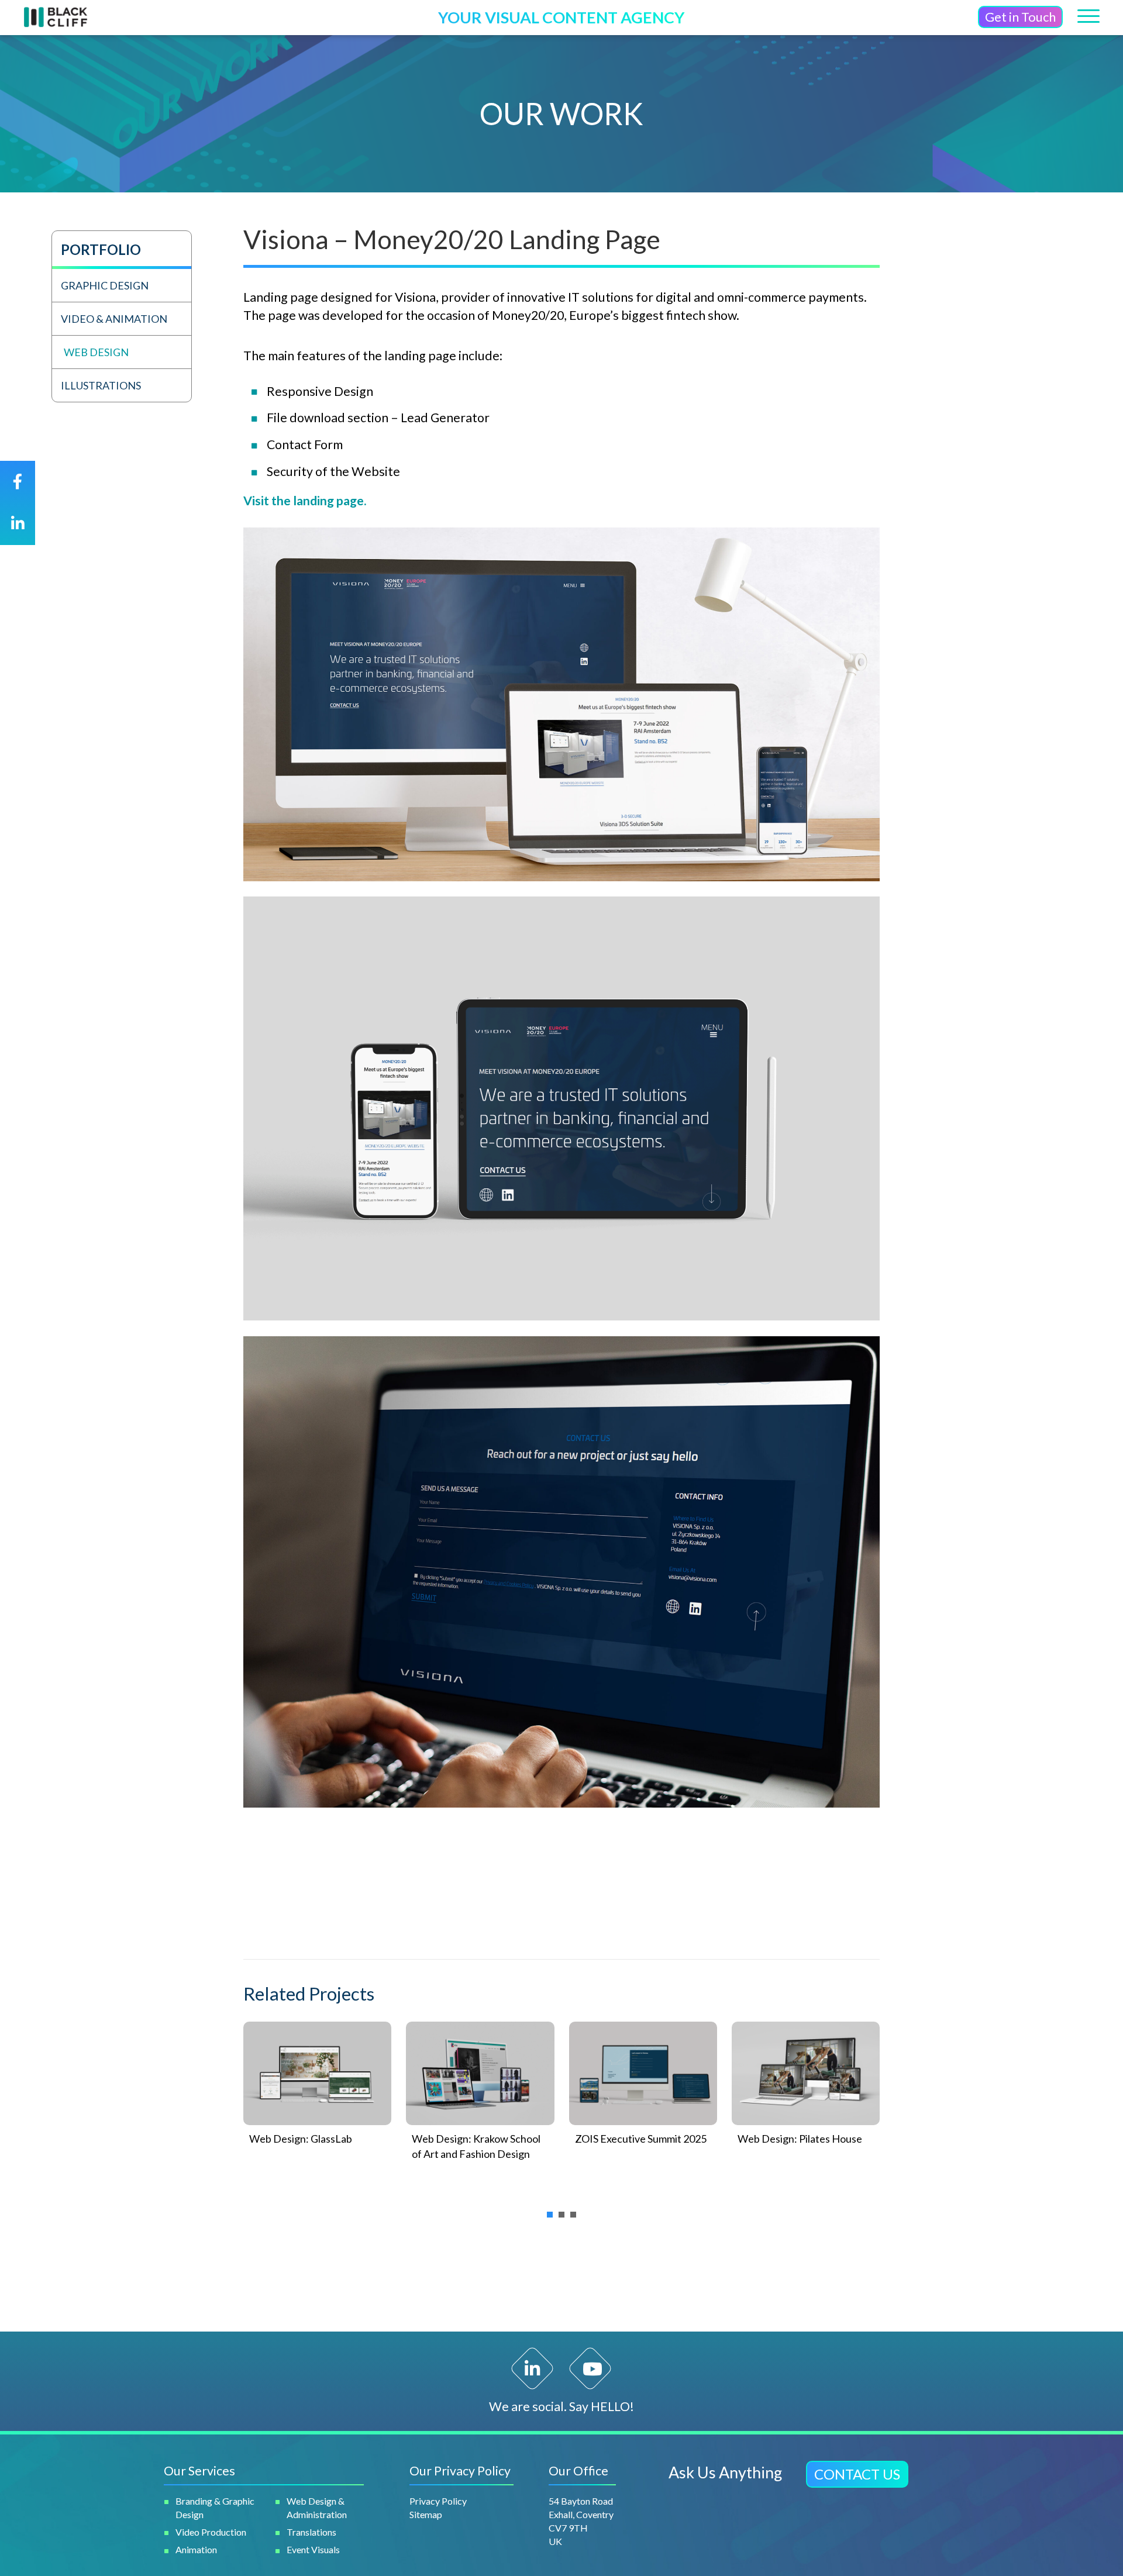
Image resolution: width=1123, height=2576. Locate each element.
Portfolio (101, 249)
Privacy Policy (438, 2501)
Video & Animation (114, 319)
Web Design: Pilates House (800, 2139)
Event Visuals (313, 2549)
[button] (1020, 17)
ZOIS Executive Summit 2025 (641, 2139)
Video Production (211, 2532)
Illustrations (101, 385)
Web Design (96, 352)
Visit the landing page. (305, 501)
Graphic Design (105, 285)
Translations (311, 2532)
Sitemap (426, 2514)
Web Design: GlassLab (301, 2139)
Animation (196, 2549)
